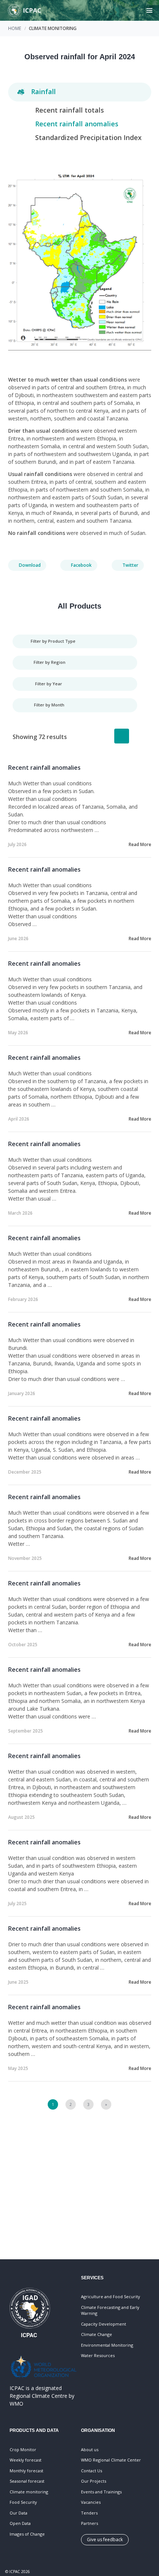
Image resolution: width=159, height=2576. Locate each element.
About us (90, 2449)
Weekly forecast (26, 2460)
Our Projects (94, 2481)
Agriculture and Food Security (111, 2297)
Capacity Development (104, 2324)
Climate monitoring (29, 2492)
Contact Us (92, 2471)
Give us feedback (105, 2540)
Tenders (89, 2513)
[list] (122, 736)
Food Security (23, 2502)
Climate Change (97, 2334)
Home (15, 28)
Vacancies (91, 2502)
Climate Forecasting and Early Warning (110, 2310)
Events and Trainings (101, 2492)
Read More (140, 844)
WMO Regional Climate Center (111, 2460)
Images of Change (27, 2534)
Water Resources (98, 2355)
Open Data (20, 2523)
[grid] (139, 736)
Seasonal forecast (27, 2481)
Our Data (18, 2513)
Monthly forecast (26, 2471)
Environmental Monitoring (107, 2345)
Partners (89, 2523)
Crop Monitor (23, 2449)
